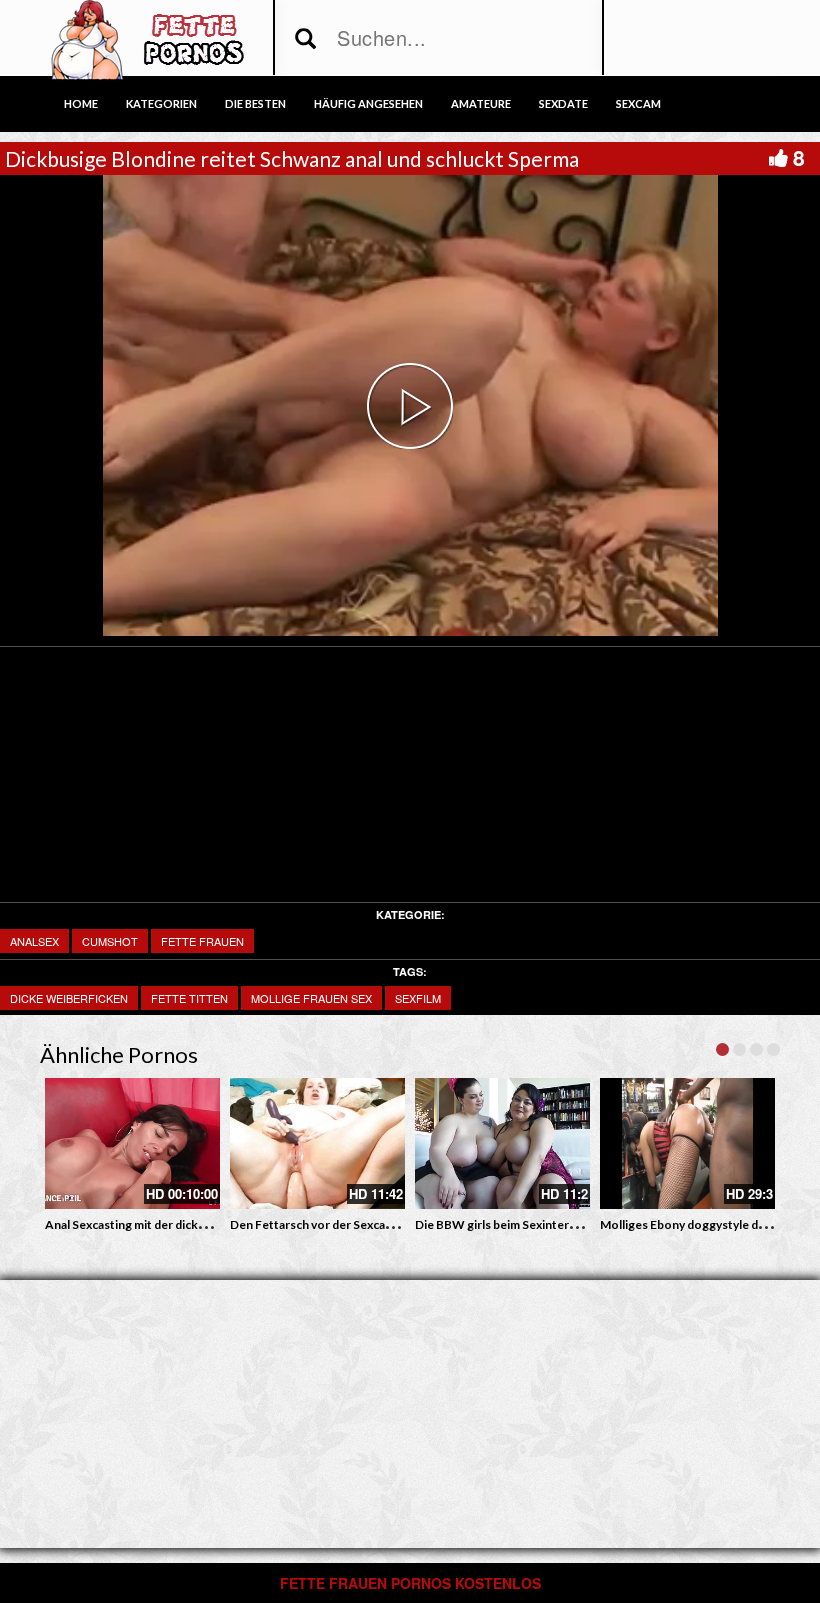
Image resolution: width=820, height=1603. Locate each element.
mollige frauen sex (311, 998)
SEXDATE (563, 103)
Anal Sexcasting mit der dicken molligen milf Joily (178, 1224)
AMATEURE (481, 103)
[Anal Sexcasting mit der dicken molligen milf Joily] (132, 1143)
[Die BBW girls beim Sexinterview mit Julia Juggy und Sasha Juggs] (502, 1143)
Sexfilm (418, 998)
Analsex (34, 941)
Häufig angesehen (368, 103)
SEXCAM (638, 103)
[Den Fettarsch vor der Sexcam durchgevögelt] (317, 1143)
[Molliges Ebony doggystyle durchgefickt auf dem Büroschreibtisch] (687, 1143)
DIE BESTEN (255, 103)
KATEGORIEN (161, 103)
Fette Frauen (202, 941)
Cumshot (110, 941)
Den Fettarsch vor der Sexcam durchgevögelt (354, 1224)
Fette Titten (189, 998)
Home (81, 103)
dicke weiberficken (69, 998)
